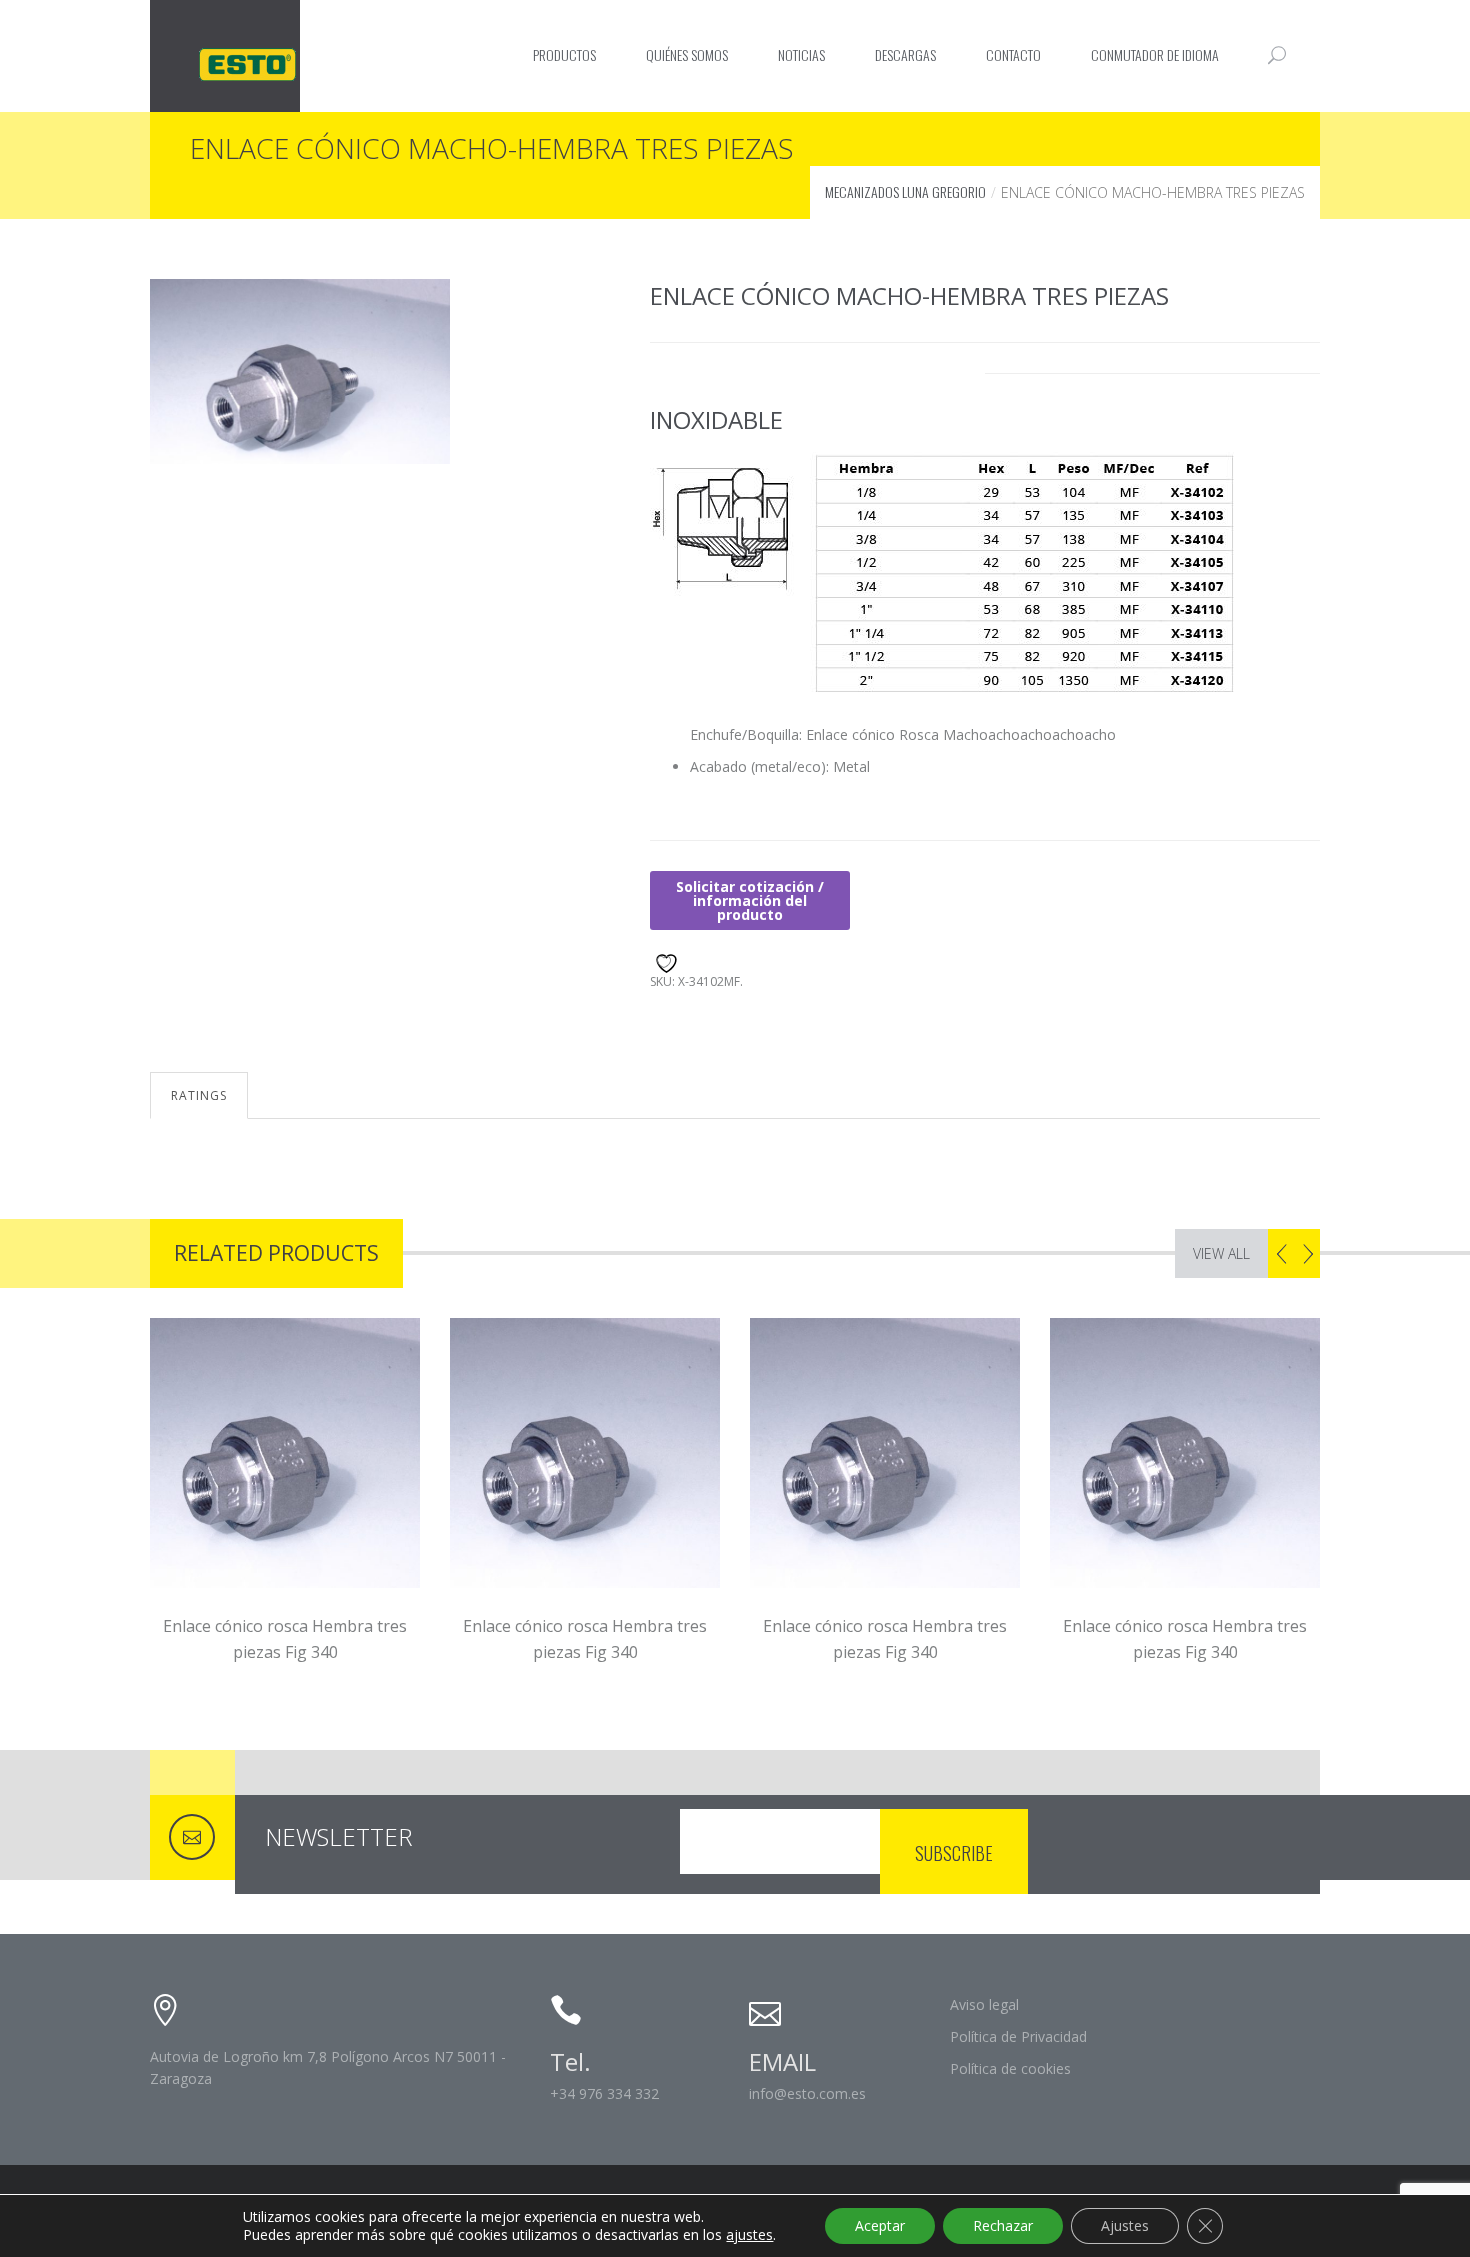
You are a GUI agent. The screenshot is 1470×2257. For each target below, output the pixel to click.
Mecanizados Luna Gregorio (905, 191)
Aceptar (880, 2225)
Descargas (905, 54)
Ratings (199, 1095)
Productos (564, 54)
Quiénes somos (687, 54)
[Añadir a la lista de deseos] (663, 960)
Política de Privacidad (1018, 2036)
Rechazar (1003, 2225)
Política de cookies (1010, 2068)
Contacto (1013, 54)
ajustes (749, 2235)
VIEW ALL (1221, 1253)
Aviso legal (984, 2004)
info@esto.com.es (807, 2093)
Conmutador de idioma (1155, 54)
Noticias (801, 54)
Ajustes (1125, 2225)
